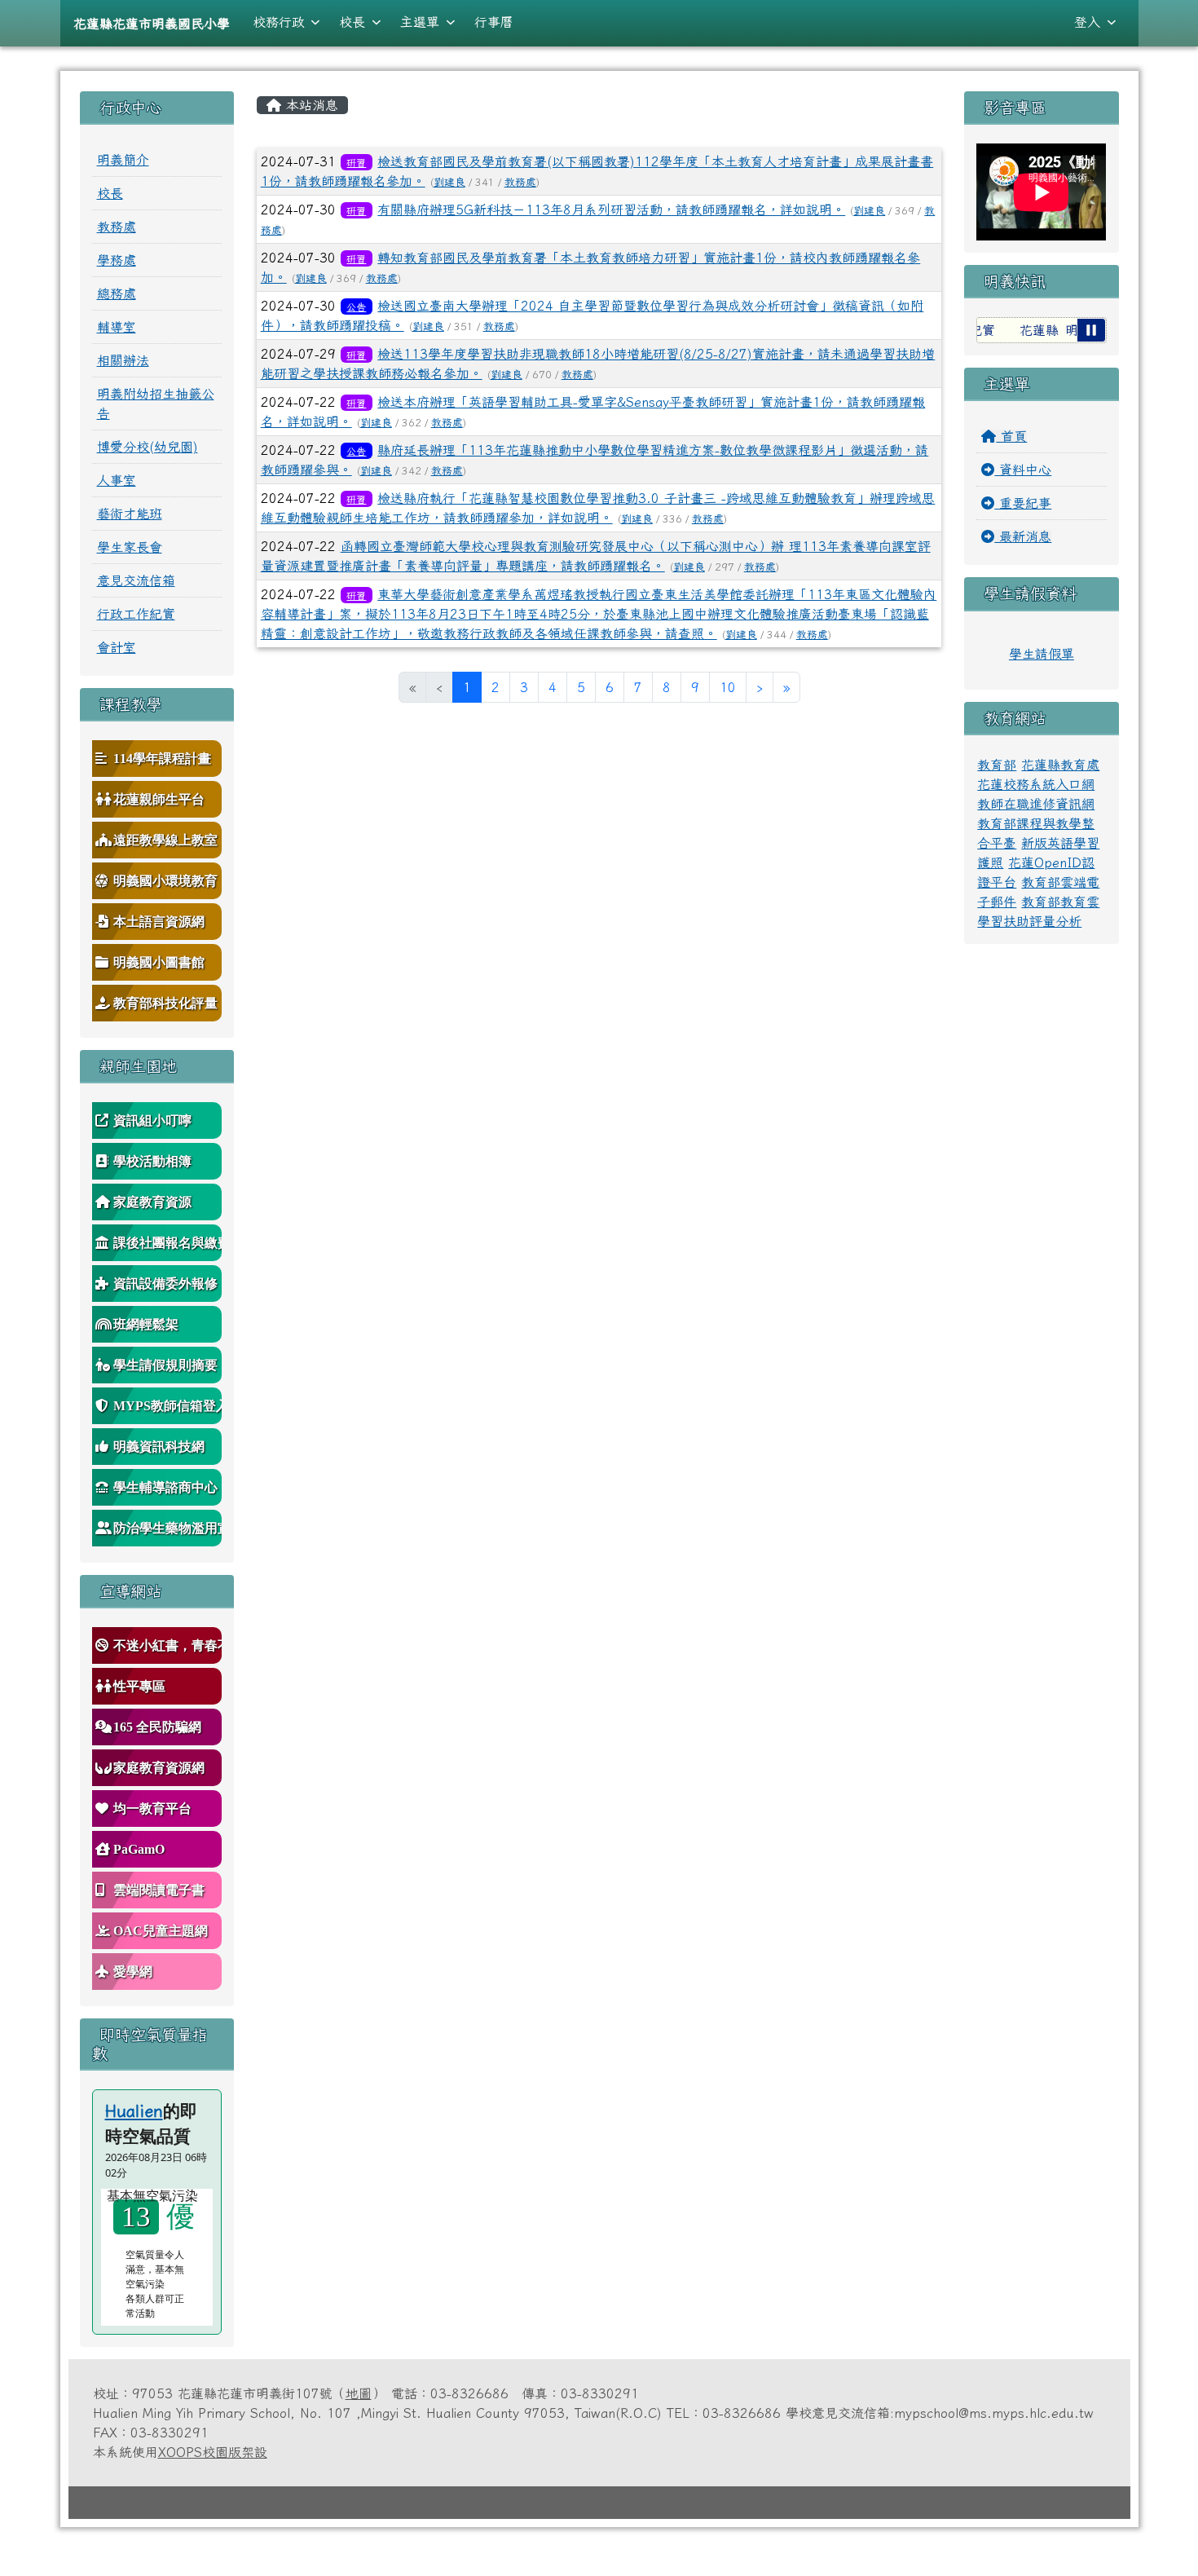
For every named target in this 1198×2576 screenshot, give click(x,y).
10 (728, 687)
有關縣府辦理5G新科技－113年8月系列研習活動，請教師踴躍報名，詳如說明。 (611, 210)
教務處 (520, 182)
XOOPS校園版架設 (213, 2452)
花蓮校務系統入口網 (1036, 784)
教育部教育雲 (1060, 902)
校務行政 (279, 22)
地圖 (359, 2393)
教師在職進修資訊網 (1036, 804)
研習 (356, 162)
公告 (356, 307)
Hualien (134, 2111)
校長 (352, 22)
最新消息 (1023, 536)
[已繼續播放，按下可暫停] (1091, 330)
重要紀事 (1023, 503)
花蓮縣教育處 (1060, 765)
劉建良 (449, 182)
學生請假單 (1042, 654)
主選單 (420, 22)
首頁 (1011, 436)
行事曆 (494, 22)
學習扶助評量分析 (1029, 921)
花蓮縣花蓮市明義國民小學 (152, 24)
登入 (1087, 22)
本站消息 (310, 105)
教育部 (997, 765)
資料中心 (1023, 470)
